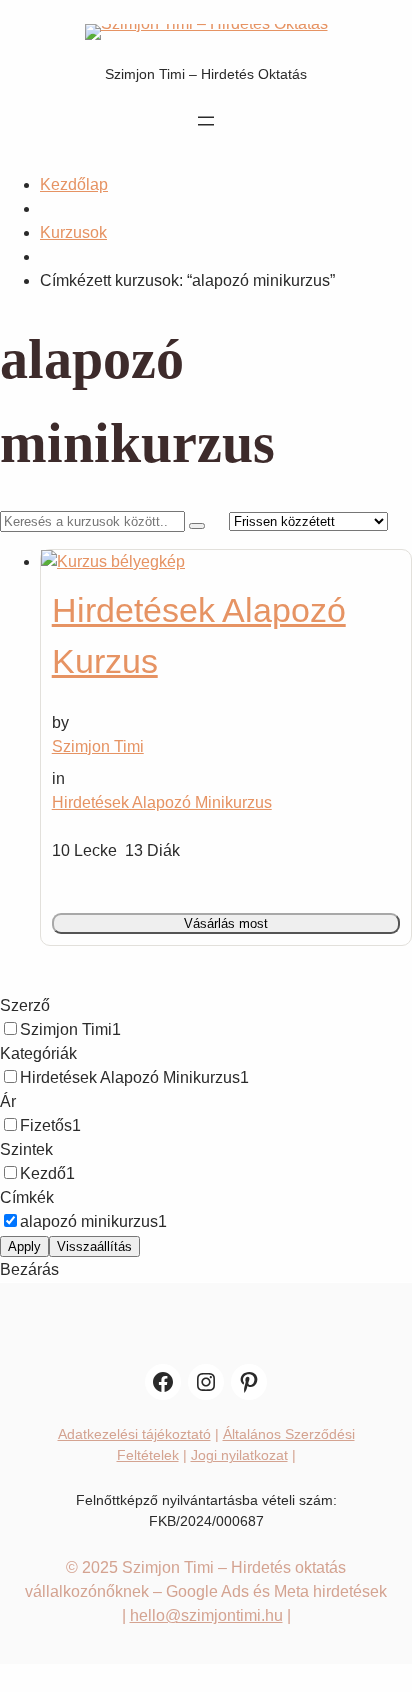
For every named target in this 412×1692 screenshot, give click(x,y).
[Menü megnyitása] (206, 121)
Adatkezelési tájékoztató (134, 1434)
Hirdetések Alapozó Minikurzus (162, 802)
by (60, 722)
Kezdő (43, 1173)
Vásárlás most (226, 923)
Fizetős (46, 1125)
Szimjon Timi (66, 1029)
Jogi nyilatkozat (239, 1455)
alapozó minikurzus (89, 1221)
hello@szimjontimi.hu (206, 1615)
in (58, 778)
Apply (24, 1246)
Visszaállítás (94, 1246)
